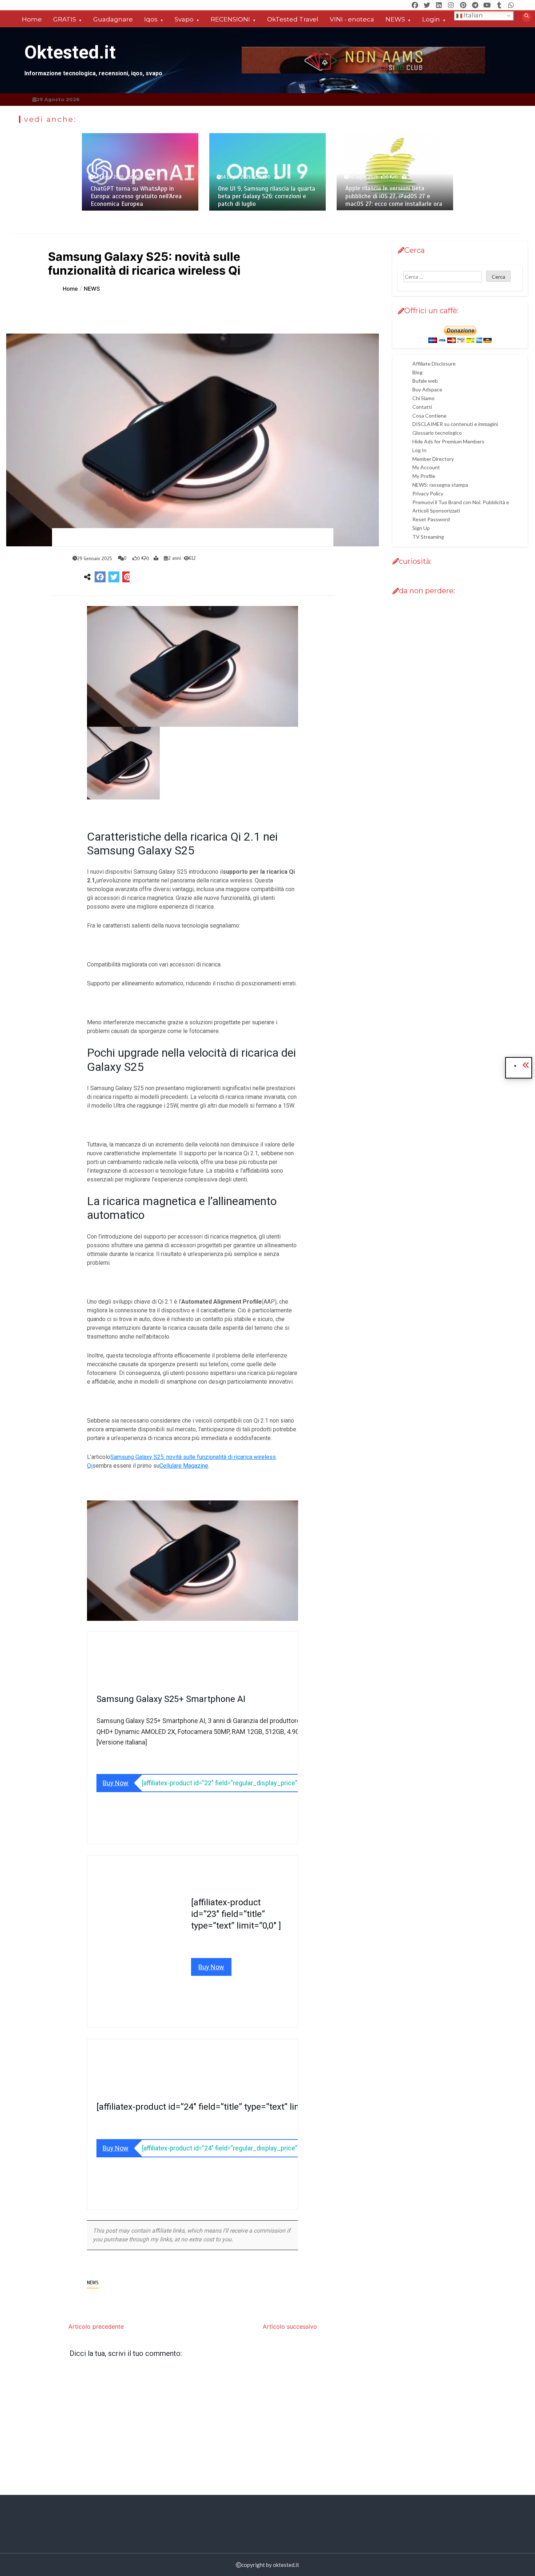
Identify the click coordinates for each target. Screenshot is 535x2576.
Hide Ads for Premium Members (448, 441)
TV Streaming (428, 537)
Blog (417, 372)
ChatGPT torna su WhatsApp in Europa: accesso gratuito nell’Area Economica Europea (136, 196)
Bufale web (425, 381)
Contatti (422, 407)
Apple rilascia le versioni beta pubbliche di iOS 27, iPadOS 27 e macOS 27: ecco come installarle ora (394, 196)
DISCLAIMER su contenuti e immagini (455, 424)
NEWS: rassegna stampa (440, 485)
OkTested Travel (293, 19)
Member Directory (433, 459)
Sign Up (421, 528)
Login (431, 19)
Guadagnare (113, 19)
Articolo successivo (290, 2326)
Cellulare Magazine (184, 1466)
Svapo (184, 19)
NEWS (395, 19)
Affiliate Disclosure (434, 364)
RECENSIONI (230, 19)
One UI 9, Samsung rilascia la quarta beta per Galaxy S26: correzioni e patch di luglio (267, 196)
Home (32, 19)
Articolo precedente (96, 2326)
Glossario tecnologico (437, 433)
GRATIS (65, 19)
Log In (419, 450)
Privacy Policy (428, 493)
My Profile (424, 476)
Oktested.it (70, 52)
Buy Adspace (427, 390)
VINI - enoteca (352, 19)
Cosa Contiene (429, 416)
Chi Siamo (423, 398)
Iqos (151, 19)
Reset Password (431, 520)
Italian (473, 15)
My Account (426, 468)
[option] (140, 172)
